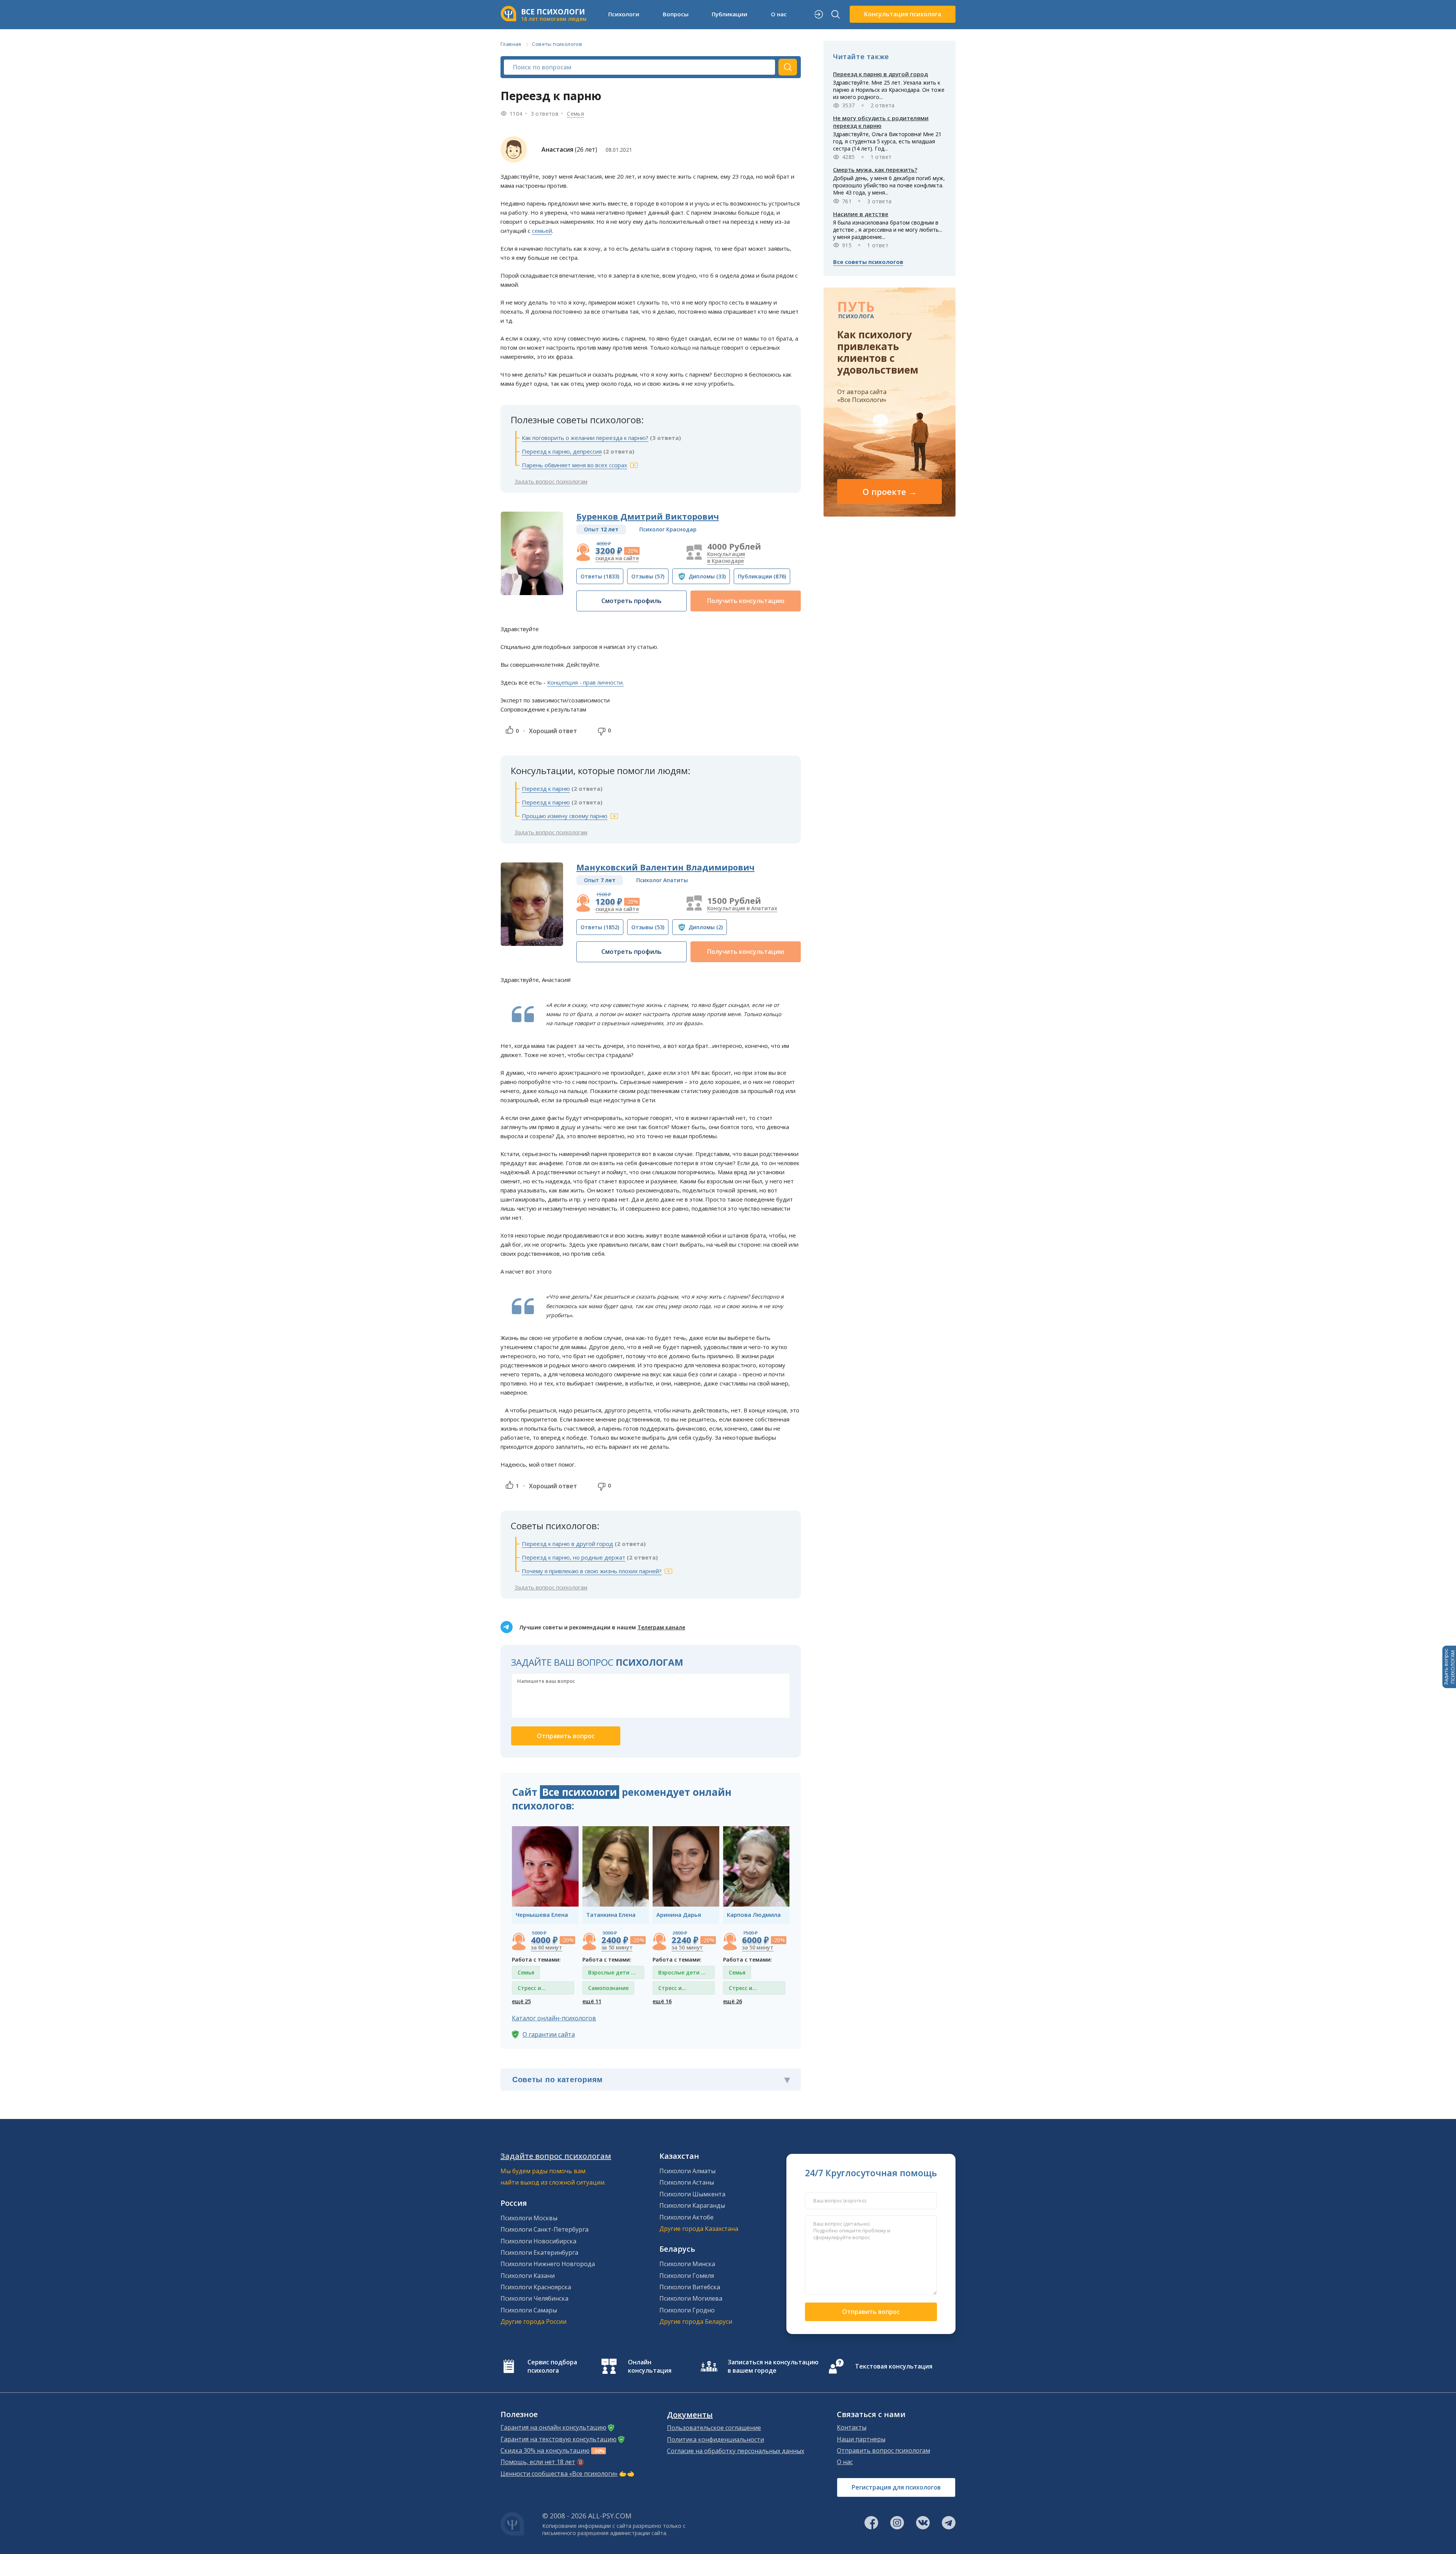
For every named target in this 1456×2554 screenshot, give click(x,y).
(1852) (600, 927)
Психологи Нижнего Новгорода (548, 2264)
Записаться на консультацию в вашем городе (773, 2366)
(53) (648, 927)
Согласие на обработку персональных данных (736, 2451)
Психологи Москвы (529, 2218)
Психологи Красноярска (536, 2287)
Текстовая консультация (894, 2366)
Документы (690, 2415)
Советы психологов (557, 44)
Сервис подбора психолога (552, 2366)
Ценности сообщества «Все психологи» (559, 2474)
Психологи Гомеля (687, 2276)
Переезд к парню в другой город (567, 1544)
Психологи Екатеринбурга (539, 2252)
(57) (648, 576)
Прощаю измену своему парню (565, 816)
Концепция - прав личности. (585, 682)
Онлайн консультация (650, 2366)
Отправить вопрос (871, 2312)
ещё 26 (733, 2001)
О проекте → (890, 492)
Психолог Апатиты (662, 880)
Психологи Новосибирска (538, 2241)
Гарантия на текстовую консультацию (559, 2439)
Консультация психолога (903, 14)
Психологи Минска (687, 2264)
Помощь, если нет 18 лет (538, 2462)
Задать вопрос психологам (551, 481)
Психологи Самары (529, 2310)
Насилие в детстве (861, 214)
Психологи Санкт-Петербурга (544, 2229)
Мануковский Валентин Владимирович (665, 867)
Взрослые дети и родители (611, 1974)
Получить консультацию (746, 601)
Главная (511, 44)
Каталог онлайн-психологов (554, 2018)
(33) (707, 576)
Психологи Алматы (687, 2171)
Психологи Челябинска (534, 2298)
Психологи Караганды (692, 2205)
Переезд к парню (546, 789)
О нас (845, 2462)
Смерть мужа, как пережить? (875, 170)
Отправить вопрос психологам (883, 2450)
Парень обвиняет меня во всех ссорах (574, 465)
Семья (575, 114)
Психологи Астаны (687, 2182)
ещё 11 (592, 2001)
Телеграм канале (661, 1627)
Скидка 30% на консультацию (545, 2450)
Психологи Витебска (690, 2287)
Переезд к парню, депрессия (562, 451)
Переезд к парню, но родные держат (573, 1557)
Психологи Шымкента (692, 2194)
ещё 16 (662, 2001)
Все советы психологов (868, 262)
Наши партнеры (861, 2439)
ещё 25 (521, 2001)
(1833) (600, 576)
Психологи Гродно (687, 2310)
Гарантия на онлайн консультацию (553, 2427)
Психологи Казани (528, 2276)
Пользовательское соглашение (714, 2428)
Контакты (852, 2427)
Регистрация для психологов (896, 2487)
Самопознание (608, 1988)
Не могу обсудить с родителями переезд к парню (881, 122)
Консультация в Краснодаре (726, 557)
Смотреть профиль (632, 601)
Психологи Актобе (686, 2217)
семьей (542, 231)
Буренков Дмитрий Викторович (648, 516)
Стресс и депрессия (532, 1989)
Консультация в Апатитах (742, 908)
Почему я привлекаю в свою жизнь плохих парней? (592, 1571)
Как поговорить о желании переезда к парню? (585, 438)
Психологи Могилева (691, 2298)
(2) (706, 927)
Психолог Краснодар (668, 529)
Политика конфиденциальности (715, 2439)
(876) (762, 576)
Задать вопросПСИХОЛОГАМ (1449, 1667)
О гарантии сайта (549, 2034)
